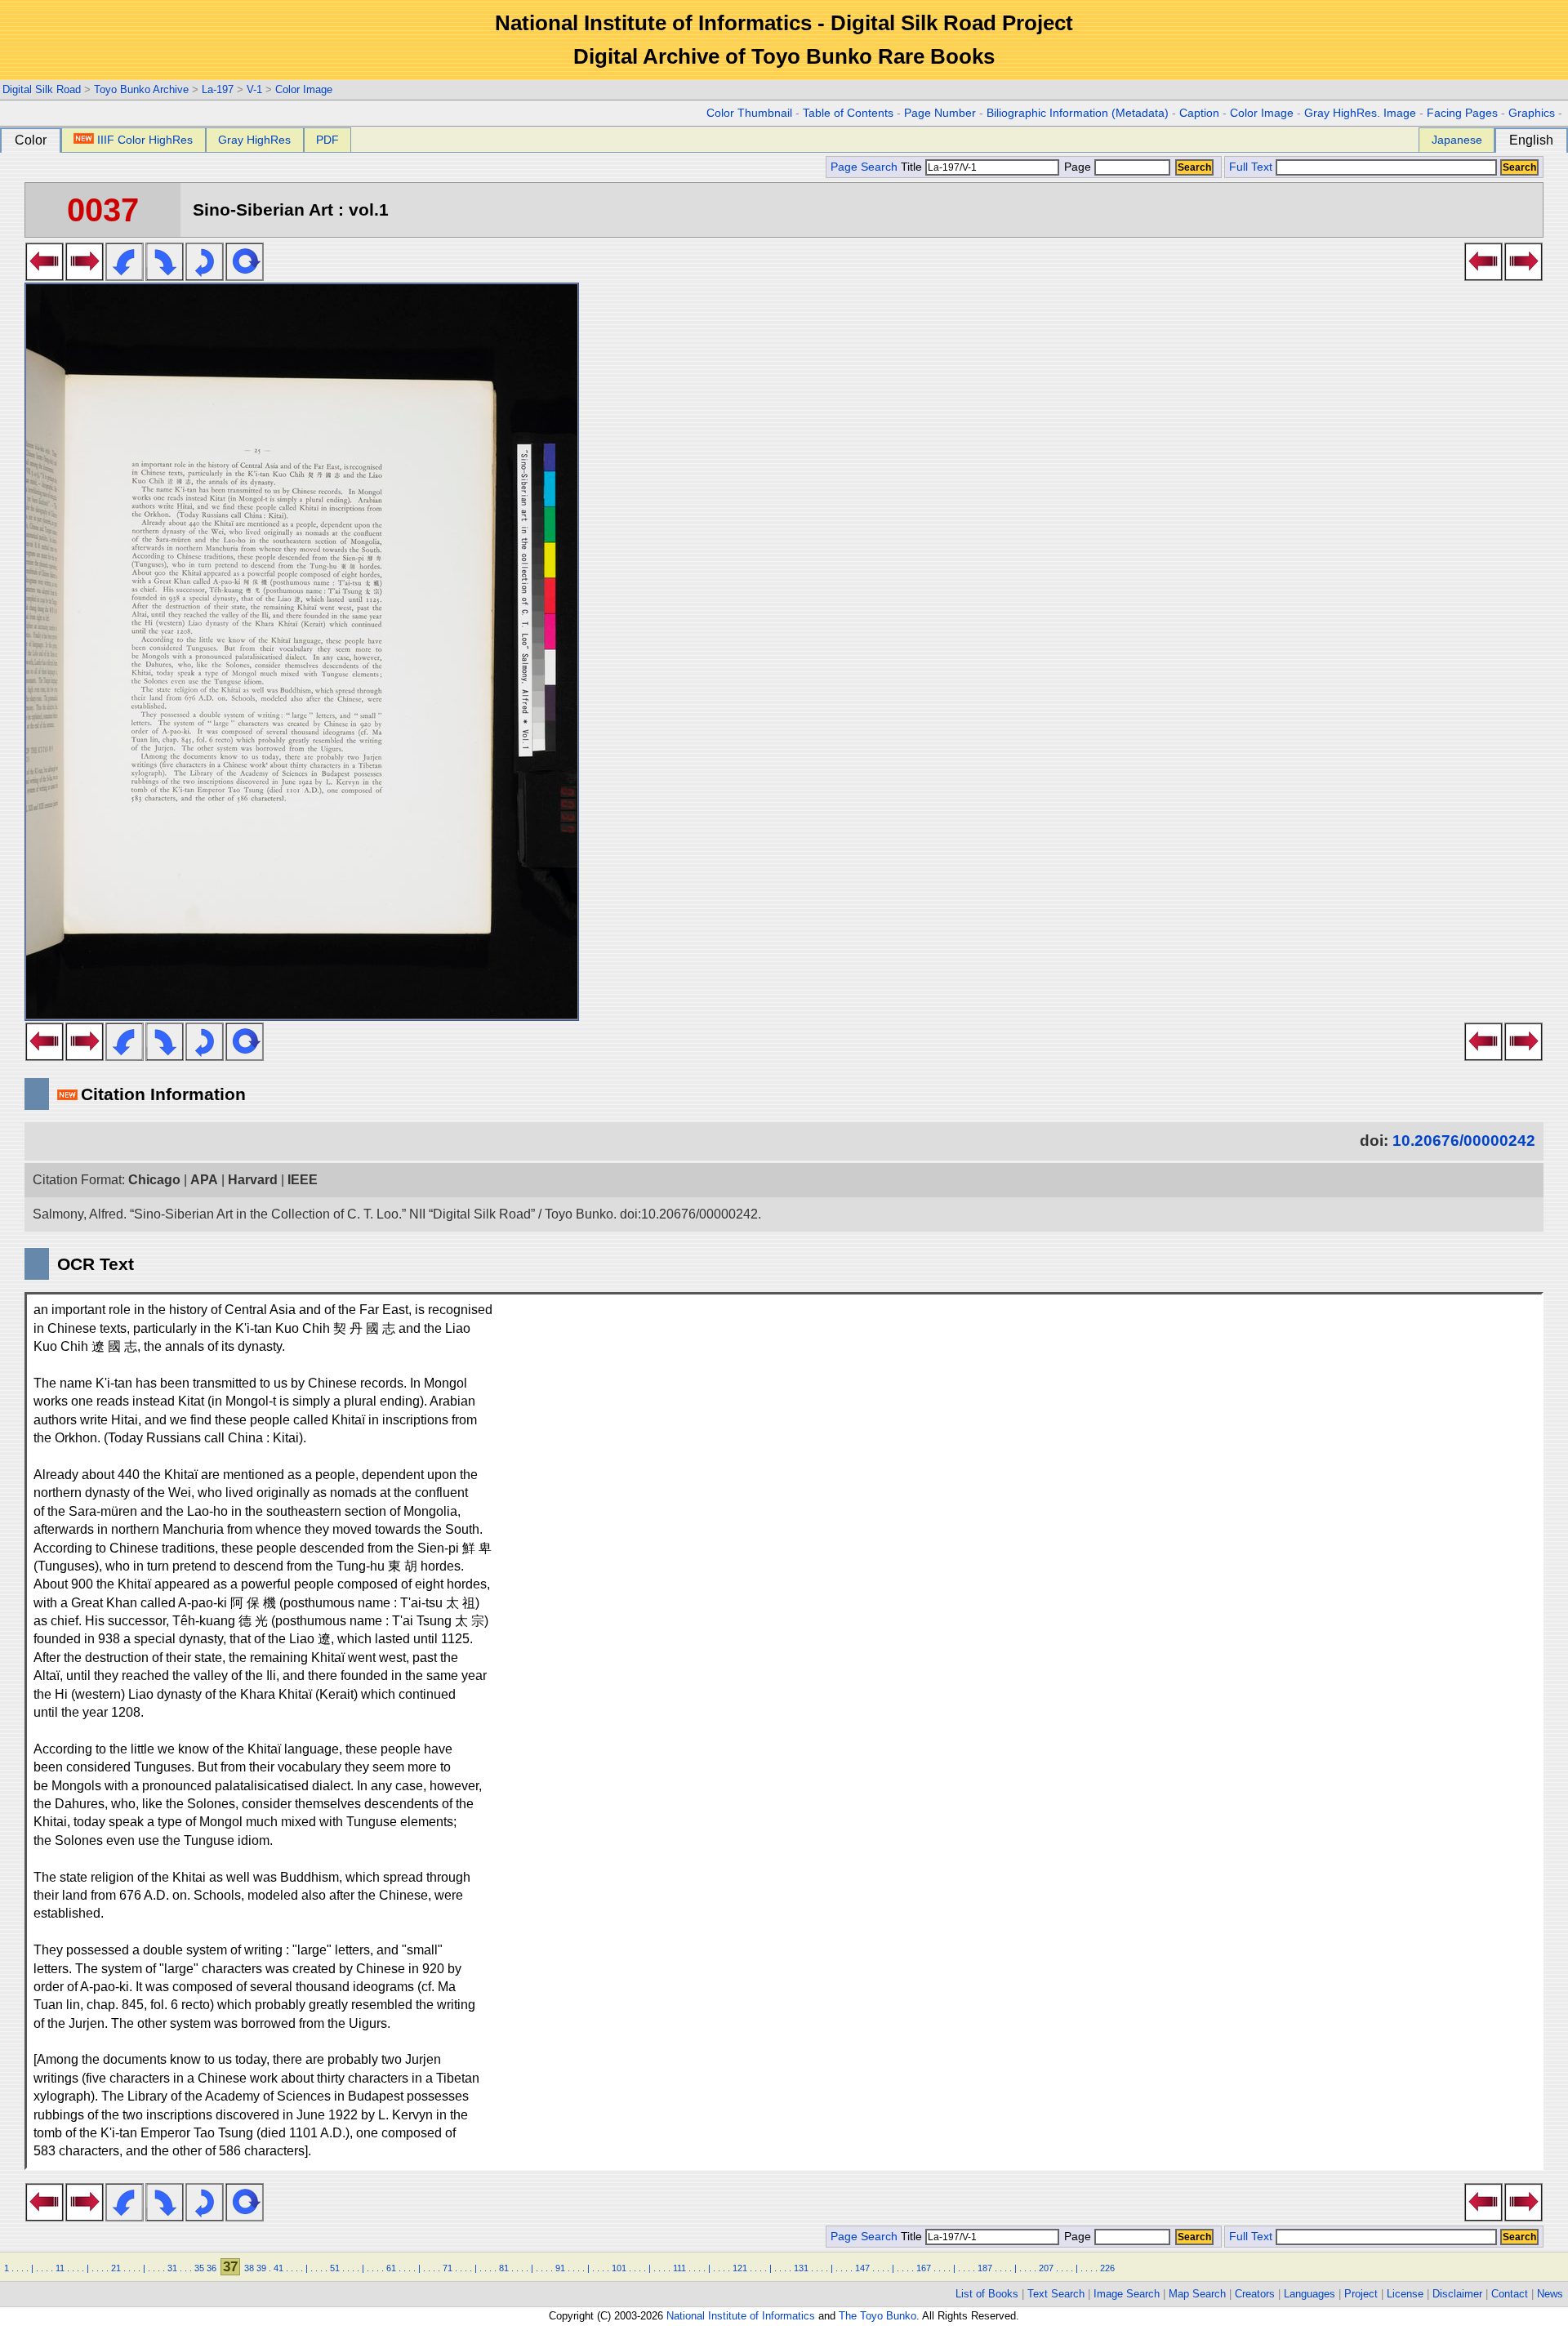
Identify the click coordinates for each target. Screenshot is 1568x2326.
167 (924, 2268)
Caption (1199, 113)
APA (204, 1180)
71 (448, 2268)
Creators (1255, 2294)
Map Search (1197, 2294)
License (1405, 2294)
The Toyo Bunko (878, 2316)
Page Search (864, 167)
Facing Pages (1462, 113)
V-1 (254, 89)
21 (116, 2268)
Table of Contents (848, 113)
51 (335, 2268)
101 (619, 2268)
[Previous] (45, 276)
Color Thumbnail (749, 113)
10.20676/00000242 (1464, 1141)
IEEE (303, 1180)
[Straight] (245, 276)
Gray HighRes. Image (1360, 113)
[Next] (85, 276)
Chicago (154, 1180)
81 (504, 2268)
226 (1107, 2268)
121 (740, 2268)
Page (1078, 167)
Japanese (1457, 140)
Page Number (940, 113)
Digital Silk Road (42, 89)
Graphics (1532, 113)
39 (261, 2268)
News (1550, 2294)
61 (391, 2268)
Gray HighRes (254, 140)
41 (278, 2268)
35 (199, 2268)
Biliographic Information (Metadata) (1078, 113)
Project (1361, 2294)
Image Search (1127, 2294)
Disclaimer (1457, 2294)
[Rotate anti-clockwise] (125, 276)
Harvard (253, 1180)
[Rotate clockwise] (165, 276)
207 (1046, 2268)
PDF (327, 140)
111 (679, 2268)
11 (60, 2268)
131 (801, 2268)
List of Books (987, 2294)
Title (913, 167)
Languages (1310, 2294)
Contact (1510, 2294)
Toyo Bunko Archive (141, 89)
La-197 (218, 89)
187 (985, 2268)
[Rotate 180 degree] (205, 276)
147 (862, 2268)
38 (249, 2268)
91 (560, 2268)
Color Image (304, 89)
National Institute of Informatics (741, 2316)
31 (172, 2268)
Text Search (1056, 2294)
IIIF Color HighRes (145, 140)
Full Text (1251, 167)
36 (212, 2268)
